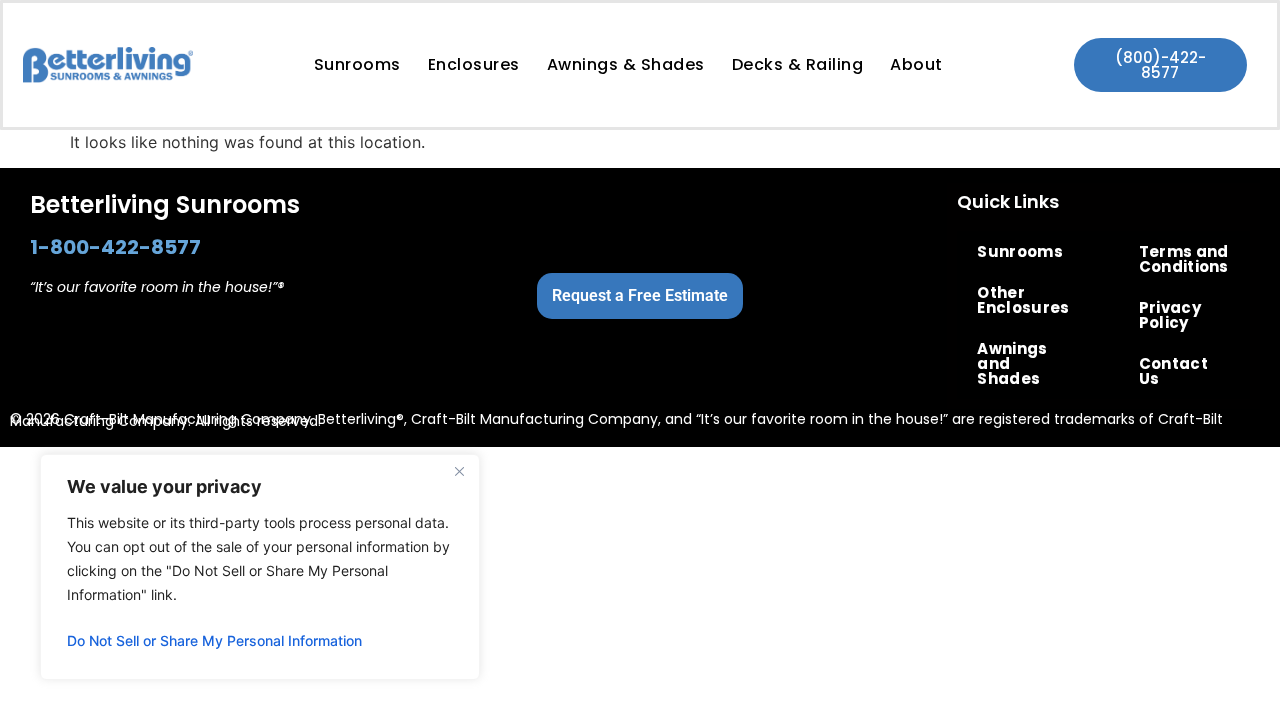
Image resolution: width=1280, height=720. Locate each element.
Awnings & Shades (626, 64)
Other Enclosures (1023, 300)
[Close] (459, 471)
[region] (260, 567)
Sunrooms (357, 64)
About (916, 64)
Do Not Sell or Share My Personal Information (214, 640)
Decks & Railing (798, 64)
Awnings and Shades (1012, 363)
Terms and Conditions (1184, 259)
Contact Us (1173, 371)
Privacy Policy (1170, 315)
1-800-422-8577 (115, 247)
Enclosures (474, 64)
